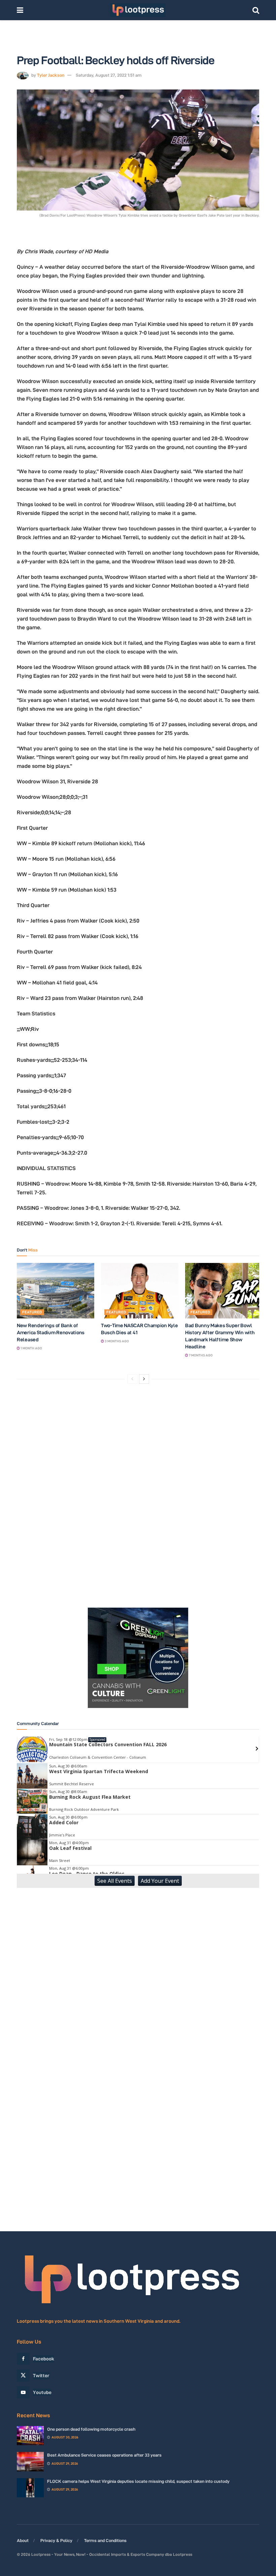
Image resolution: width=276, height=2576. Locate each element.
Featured (32, 1312)
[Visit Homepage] (138, 10)
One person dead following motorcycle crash (91, 2429)
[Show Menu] (20, 10)
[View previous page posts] (132, 1379)
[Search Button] (256, 10)
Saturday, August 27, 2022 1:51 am (109, 75)
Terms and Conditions (105, 2540)
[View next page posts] (144, 1379)
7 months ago (200, 1355)
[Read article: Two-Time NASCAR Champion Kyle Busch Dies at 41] (140, 1291)
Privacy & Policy (56, 2540)
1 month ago (31, 1348)
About (23, 2540)
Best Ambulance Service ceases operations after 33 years (104, 2455)
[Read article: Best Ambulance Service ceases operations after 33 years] (30, 2461)
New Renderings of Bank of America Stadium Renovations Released (51, 1332)
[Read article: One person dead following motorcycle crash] (30, 2436)
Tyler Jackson (51, 75)
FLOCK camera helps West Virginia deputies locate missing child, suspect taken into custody (138, 2481)
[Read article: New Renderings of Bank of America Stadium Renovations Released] (56, 1291)
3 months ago (116, 1341)
